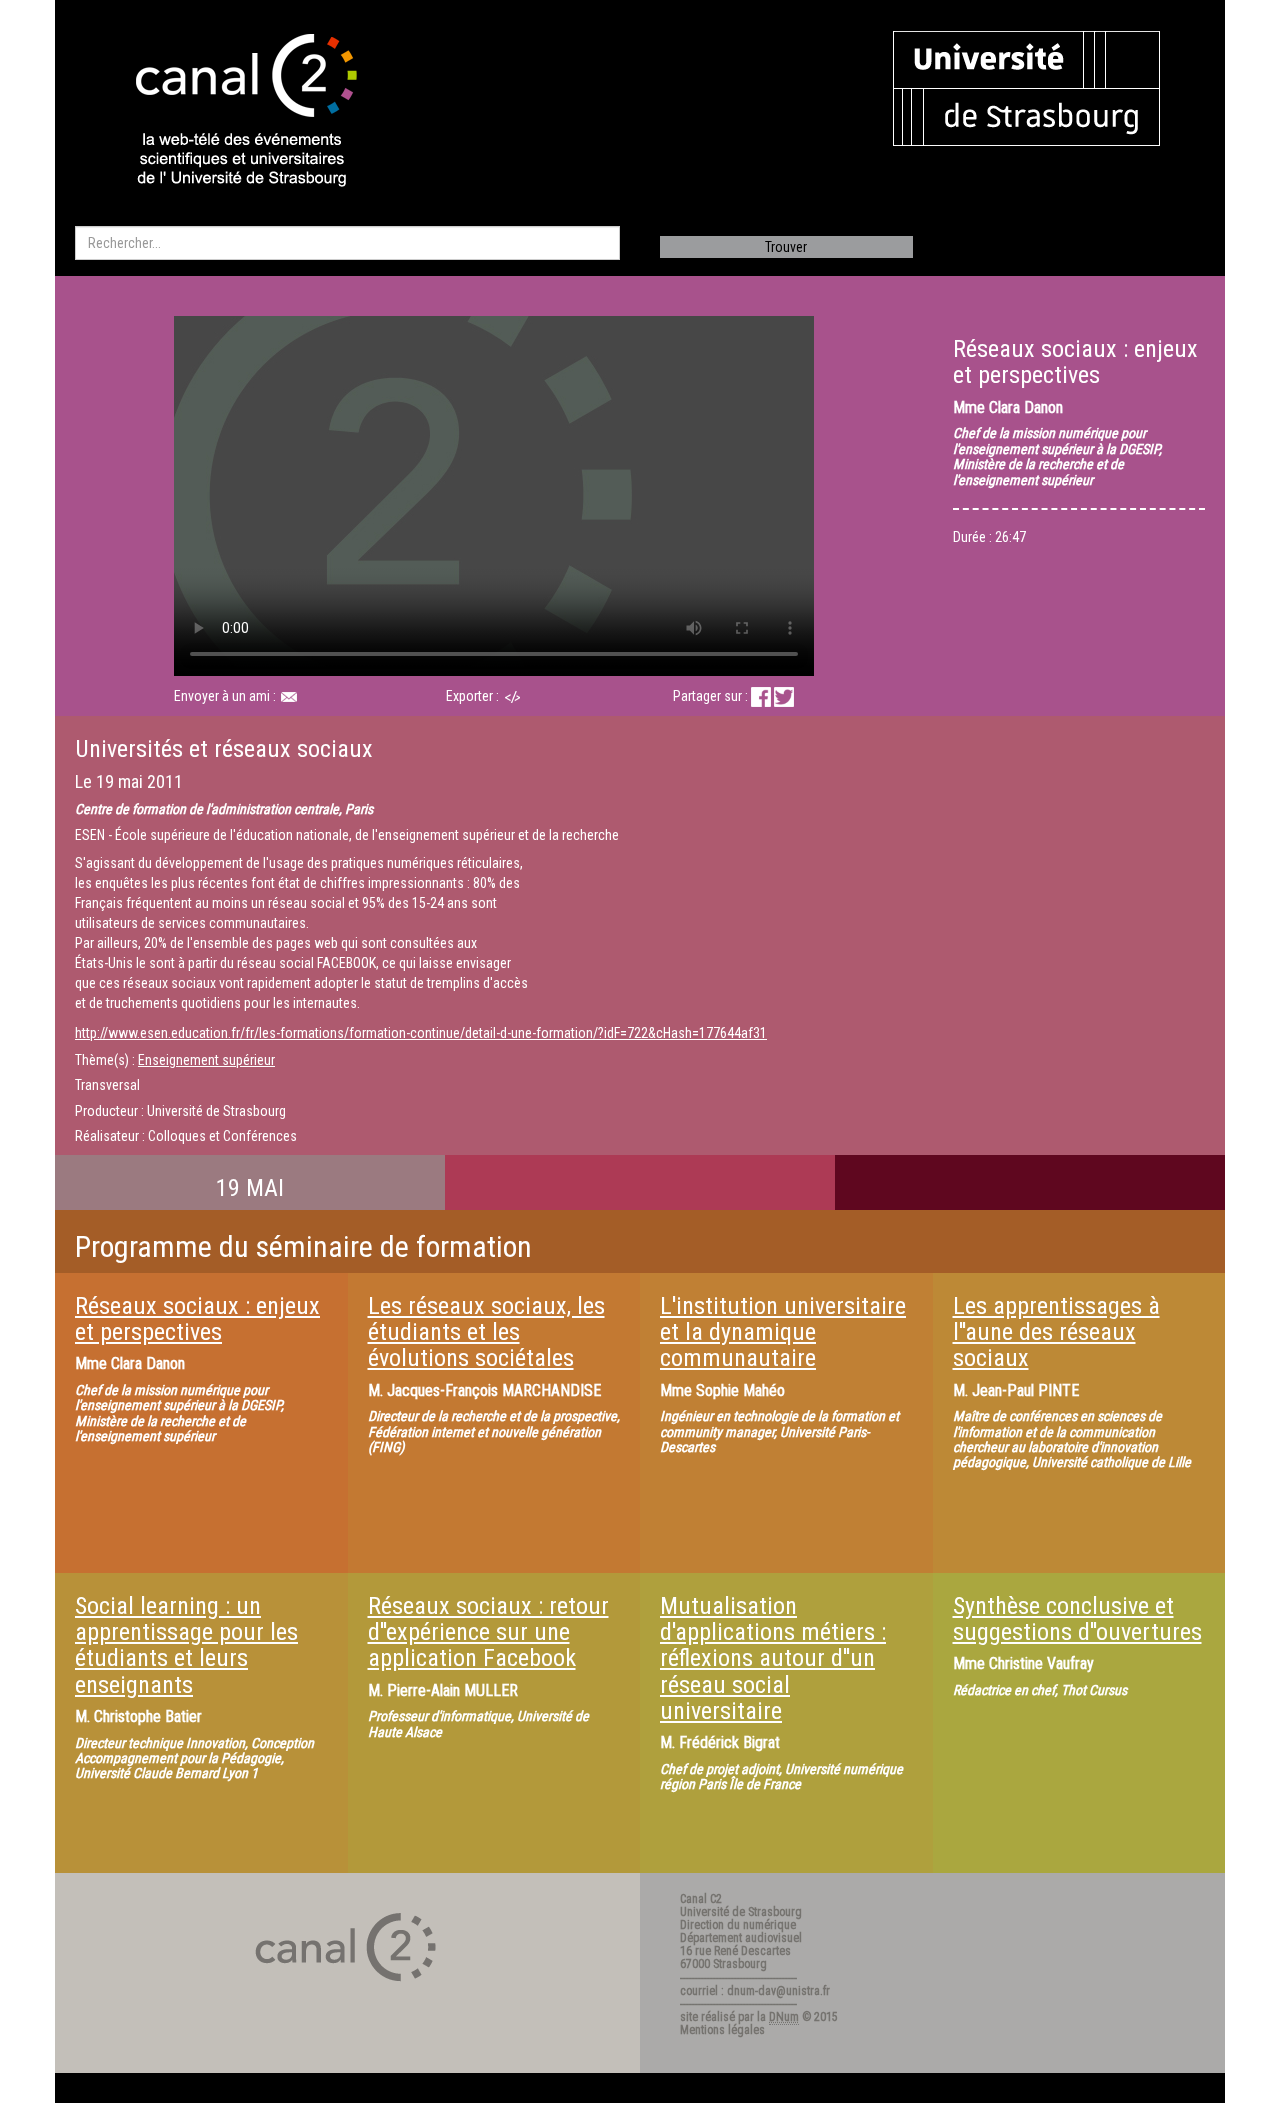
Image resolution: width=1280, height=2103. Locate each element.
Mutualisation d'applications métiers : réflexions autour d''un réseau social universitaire (773, 1659)
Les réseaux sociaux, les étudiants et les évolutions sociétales (486, 1332)
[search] (347, 243)
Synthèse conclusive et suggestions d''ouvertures (1077, 1619)
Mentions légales (722, 2030)
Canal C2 (701, 1899)
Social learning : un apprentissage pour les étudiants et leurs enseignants (186, 1645)
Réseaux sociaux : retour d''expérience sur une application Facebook (488, 1632)
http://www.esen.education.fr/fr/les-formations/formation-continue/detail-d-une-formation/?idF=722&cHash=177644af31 (421, 1033)
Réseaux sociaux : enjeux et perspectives (197, 1319)
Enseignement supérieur (206, 1060)
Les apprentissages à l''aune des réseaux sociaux (1056, 1332)
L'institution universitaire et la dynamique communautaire (783, 1332)
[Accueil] (229, 112)
